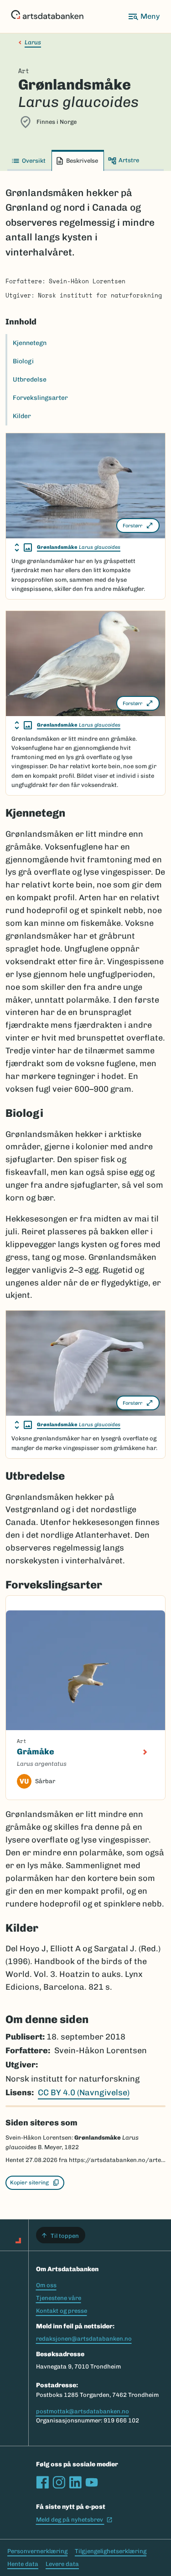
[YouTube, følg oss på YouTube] (92, 2482)
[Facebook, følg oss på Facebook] (42, 2482)
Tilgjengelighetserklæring (111, 2551)
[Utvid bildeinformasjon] (23, 547)
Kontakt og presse (62, 2311)
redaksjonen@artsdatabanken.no (84, 2339)
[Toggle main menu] (144, 16)
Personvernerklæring (37, 2551)
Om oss (46, 2285)
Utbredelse (30, 380)
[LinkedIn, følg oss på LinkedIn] (75, 2482)
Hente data (23, 2564)
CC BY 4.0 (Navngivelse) (84, 2093)
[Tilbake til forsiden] (47, 16)
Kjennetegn (30, 343)
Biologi (23, 361)
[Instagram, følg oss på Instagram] (59, 2482)
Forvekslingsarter (40, 398)
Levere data (62, 2564)
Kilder (22, 416)
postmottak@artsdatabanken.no (83, 2411)
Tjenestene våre (59, 2298)
